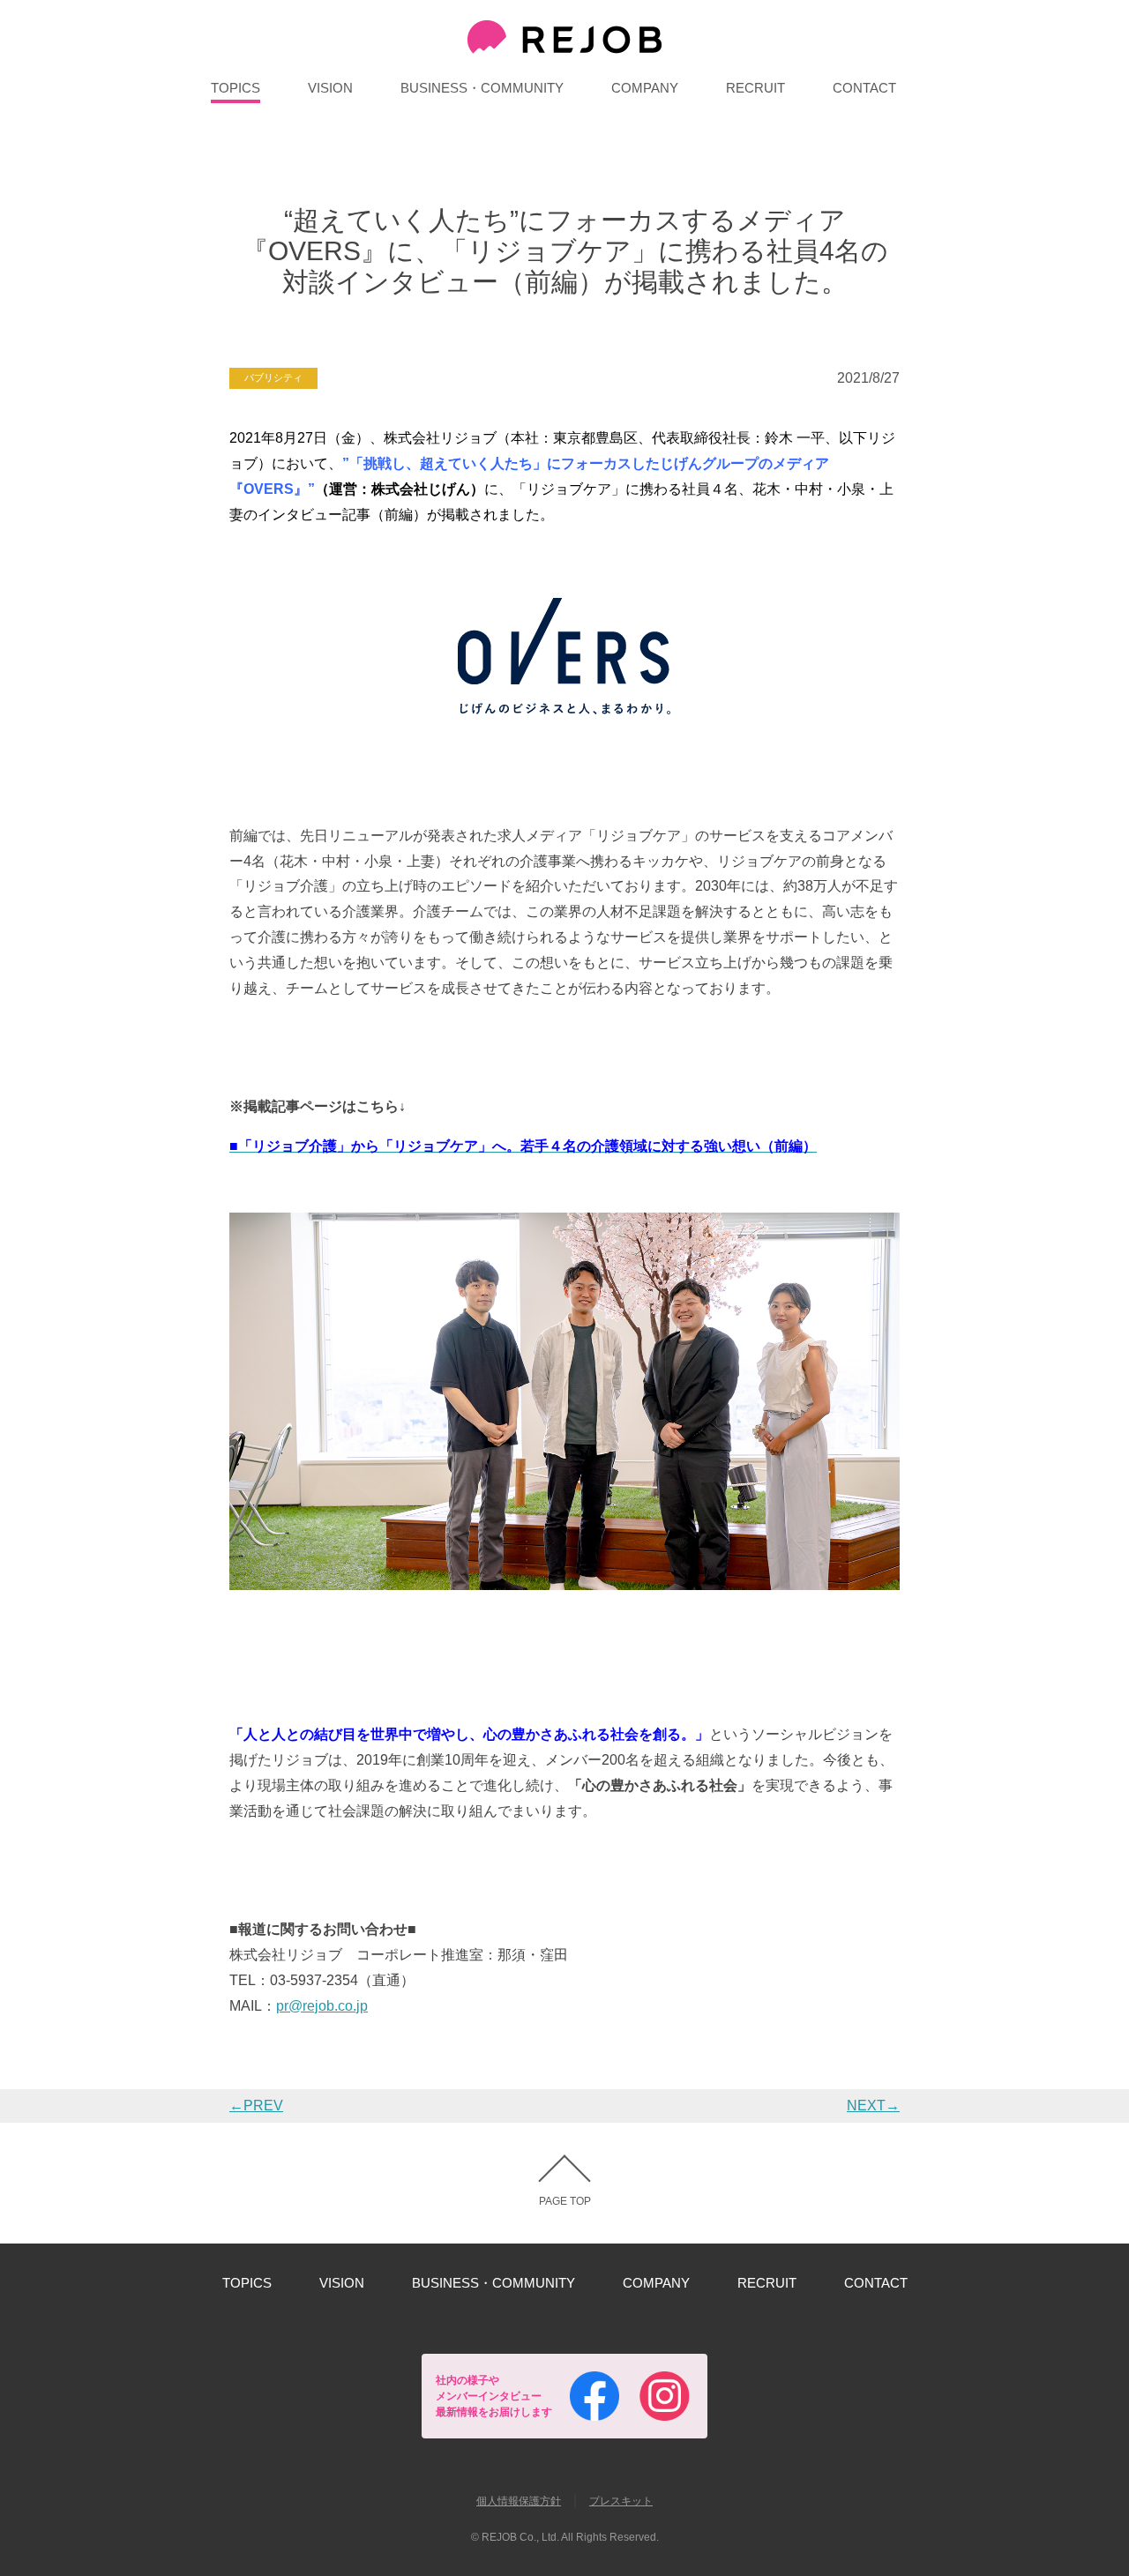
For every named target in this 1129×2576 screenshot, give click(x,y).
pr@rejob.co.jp (322, 2006)
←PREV (256, 2106)
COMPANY (645, 88)
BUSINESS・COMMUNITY (482, 88)
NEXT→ (873, 2106)
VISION (330, 88)
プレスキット (621, 2501)
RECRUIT (755, 88)
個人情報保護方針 (519, 2501)
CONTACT (864, 88)
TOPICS (236, 88)
